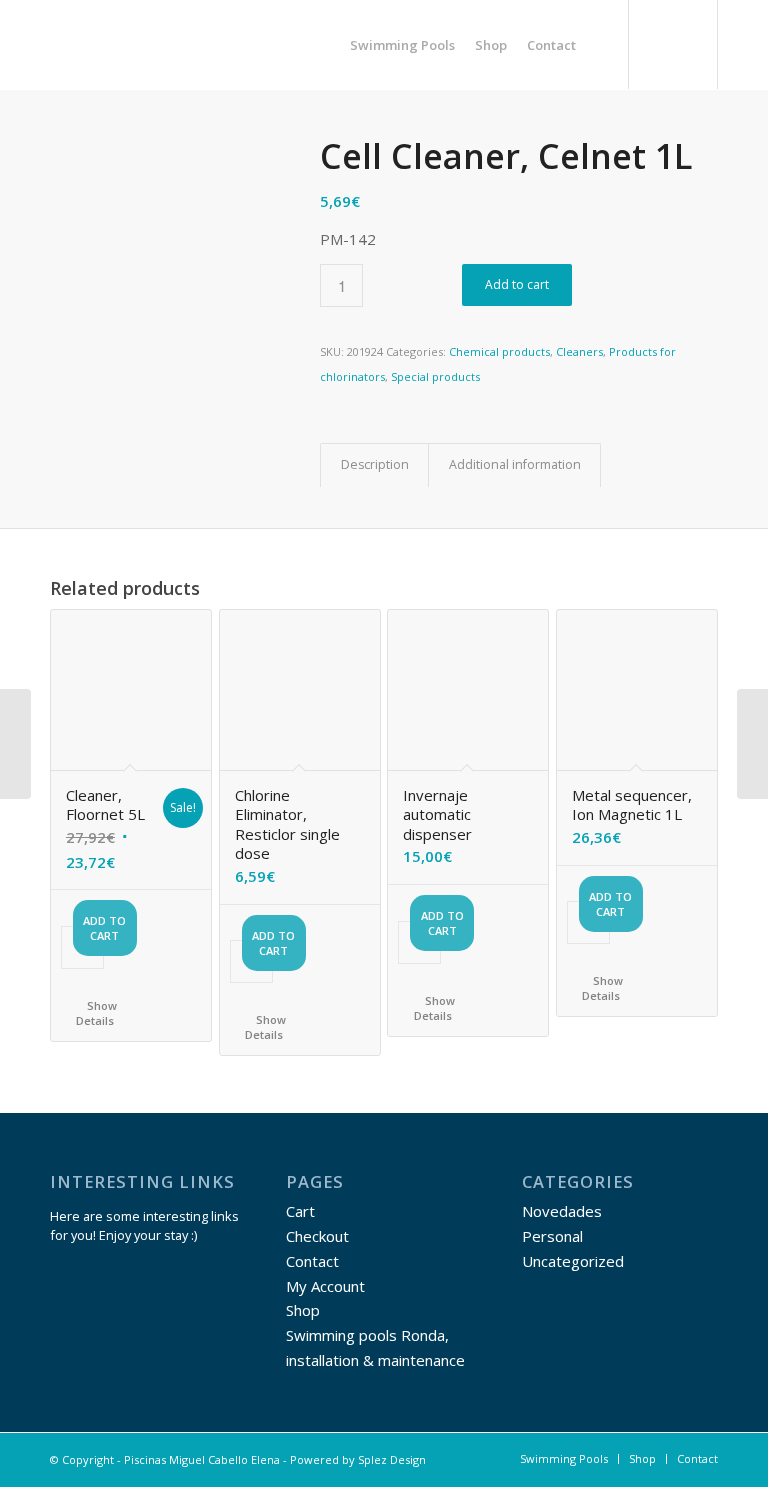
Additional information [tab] (515, 464)
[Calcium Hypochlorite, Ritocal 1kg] (752, 744)
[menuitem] (402, 45)
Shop (303, 1310)
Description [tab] (375, 464)
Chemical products (499, 351)
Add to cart (517, 284)
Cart (300, 1211)
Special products (435, 376)
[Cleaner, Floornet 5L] (15, 744)
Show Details (96, 1013)
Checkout (317, 1236)
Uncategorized (573, 1261)
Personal (552, 1236)
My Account (325, 1286)
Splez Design (392, 1459)
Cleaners (579, 351)
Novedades (562, 1211)
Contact (312, 1261)
